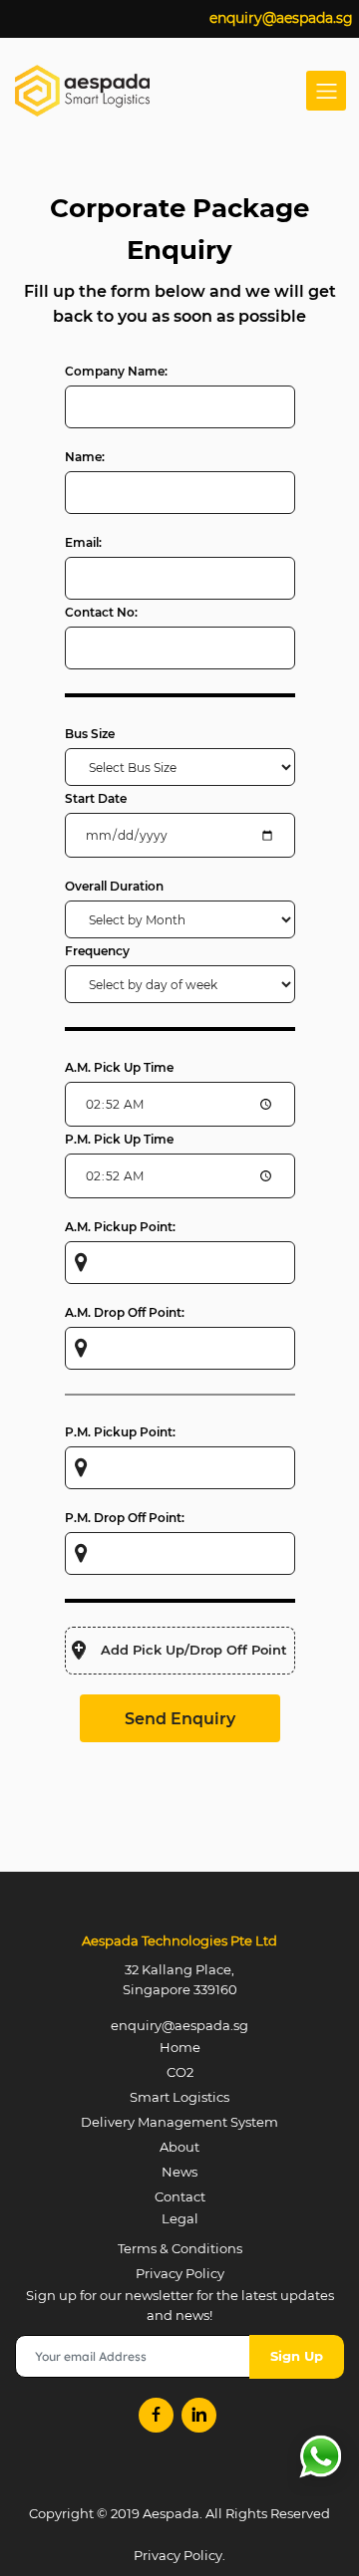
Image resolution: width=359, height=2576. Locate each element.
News (179, 2172)
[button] (180, 1651)
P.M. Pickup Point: (120, 1432)
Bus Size (90, 734)
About (179, 2147)
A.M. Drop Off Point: (125, 1312)
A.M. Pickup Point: (120, 1227)
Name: (85, 457)
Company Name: (116, 371)
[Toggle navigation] (326, 91)
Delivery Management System (179, 2122)
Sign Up (297, 2356)
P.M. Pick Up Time (119, 1139)
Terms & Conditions (180, 2248)
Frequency (97, 951)
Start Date (96, 798)
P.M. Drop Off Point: (125, 1518)
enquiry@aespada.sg (281, 18)
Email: (83, 542)
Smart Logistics (179, 2097)
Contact (180, 2196)
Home (180, 2047)
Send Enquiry (180, 1719)
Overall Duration (114, 886)
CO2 (180, 2072)
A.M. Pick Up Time (119, 1067)
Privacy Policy (180, 2273)
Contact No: (101, 612)
